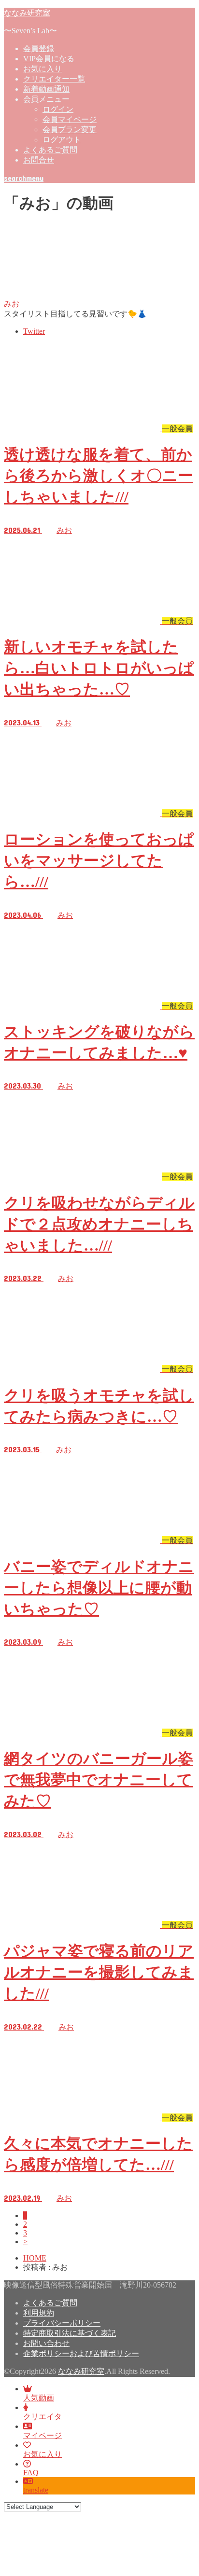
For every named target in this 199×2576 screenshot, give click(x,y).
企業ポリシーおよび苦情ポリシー (81, 2353)
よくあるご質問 (50, 150)
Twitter (34, 331)
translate (36, 2490)
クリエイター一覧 (54, 79)
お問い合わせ (46, 2343)
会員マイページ (70, 119)
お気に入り (43, 69)
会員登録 (39, 48)
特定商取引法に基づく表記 (70, 2333)
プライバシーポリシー (62, 2323)
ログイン (58, 109)
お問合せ (39, 160)
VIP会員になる (49, 59)
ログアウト (62, 140)
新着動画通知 (46, 89)
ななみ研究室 (27, 12)
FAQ (31, 2473)
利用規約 (39, 2313)
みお (12, 304)
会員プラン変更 (70, 129)
